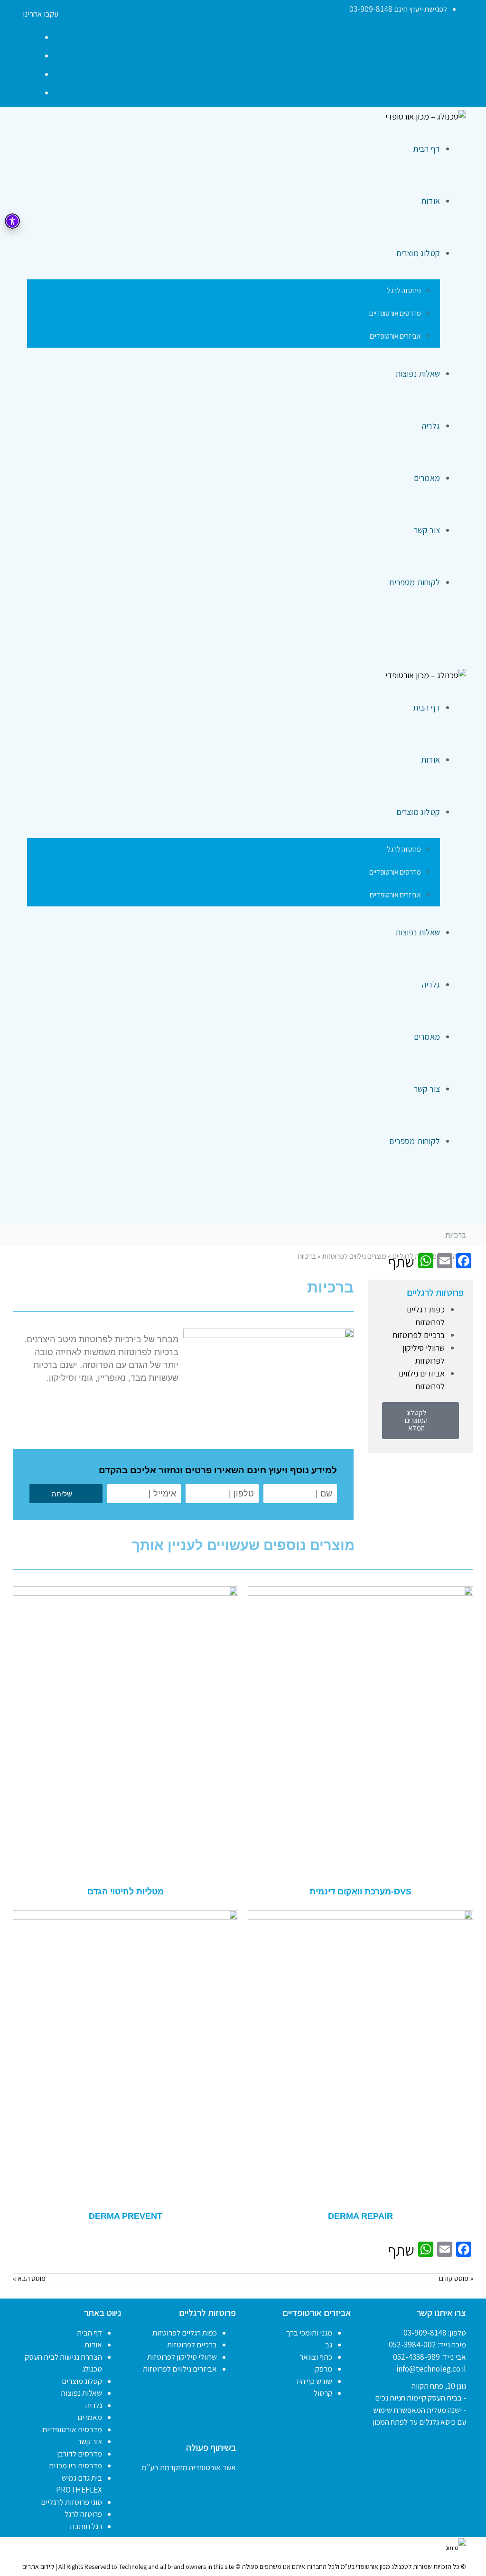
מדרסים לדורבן (79, 2454)
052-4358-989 (416, 2357)
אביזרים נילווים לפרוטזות (180, 2369)
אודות (93, 2345)
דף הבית (89, 2333)
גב (329, 2345)
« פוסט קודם (456, 2278)
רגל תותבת (86, 2526)
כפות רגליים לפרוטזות (185, 2333)
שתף (401, 1262)
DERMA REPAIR (360, 2216)
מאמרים (90, 2417)
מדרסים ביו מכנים (75, 2465)
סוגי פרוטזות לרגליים (71, 2502)
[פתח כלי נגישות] (12, 221)
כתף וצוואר (316, 2357)
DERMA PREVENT (126, 2216)
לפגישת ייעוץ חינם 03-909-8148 (398, 9)
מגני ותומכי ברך (309, 2333)
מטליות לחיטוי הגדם (126, 1892)
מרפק (324, 2369)
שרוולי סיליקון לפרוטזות (182, 2357)
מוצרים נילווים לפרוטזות (354, 1256)
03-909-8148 (425, 2333)
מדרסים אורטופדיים (72, 2429)
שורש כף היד (313, 2381)
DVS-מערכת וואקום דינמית (360, 1892)
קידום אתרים (38, 2567)
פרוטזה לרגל (83, 2514)
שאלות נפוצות (81, 2393)
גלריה (94, 2405)
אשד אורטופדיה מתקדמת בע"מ (189, 2467)
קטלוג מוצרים (82, 2381)
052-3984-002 (412, 2345)
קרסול (323, 2393)
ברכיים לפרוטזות (418, 1335)
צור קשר (90, 2441)
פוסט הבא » (29, 2278)
